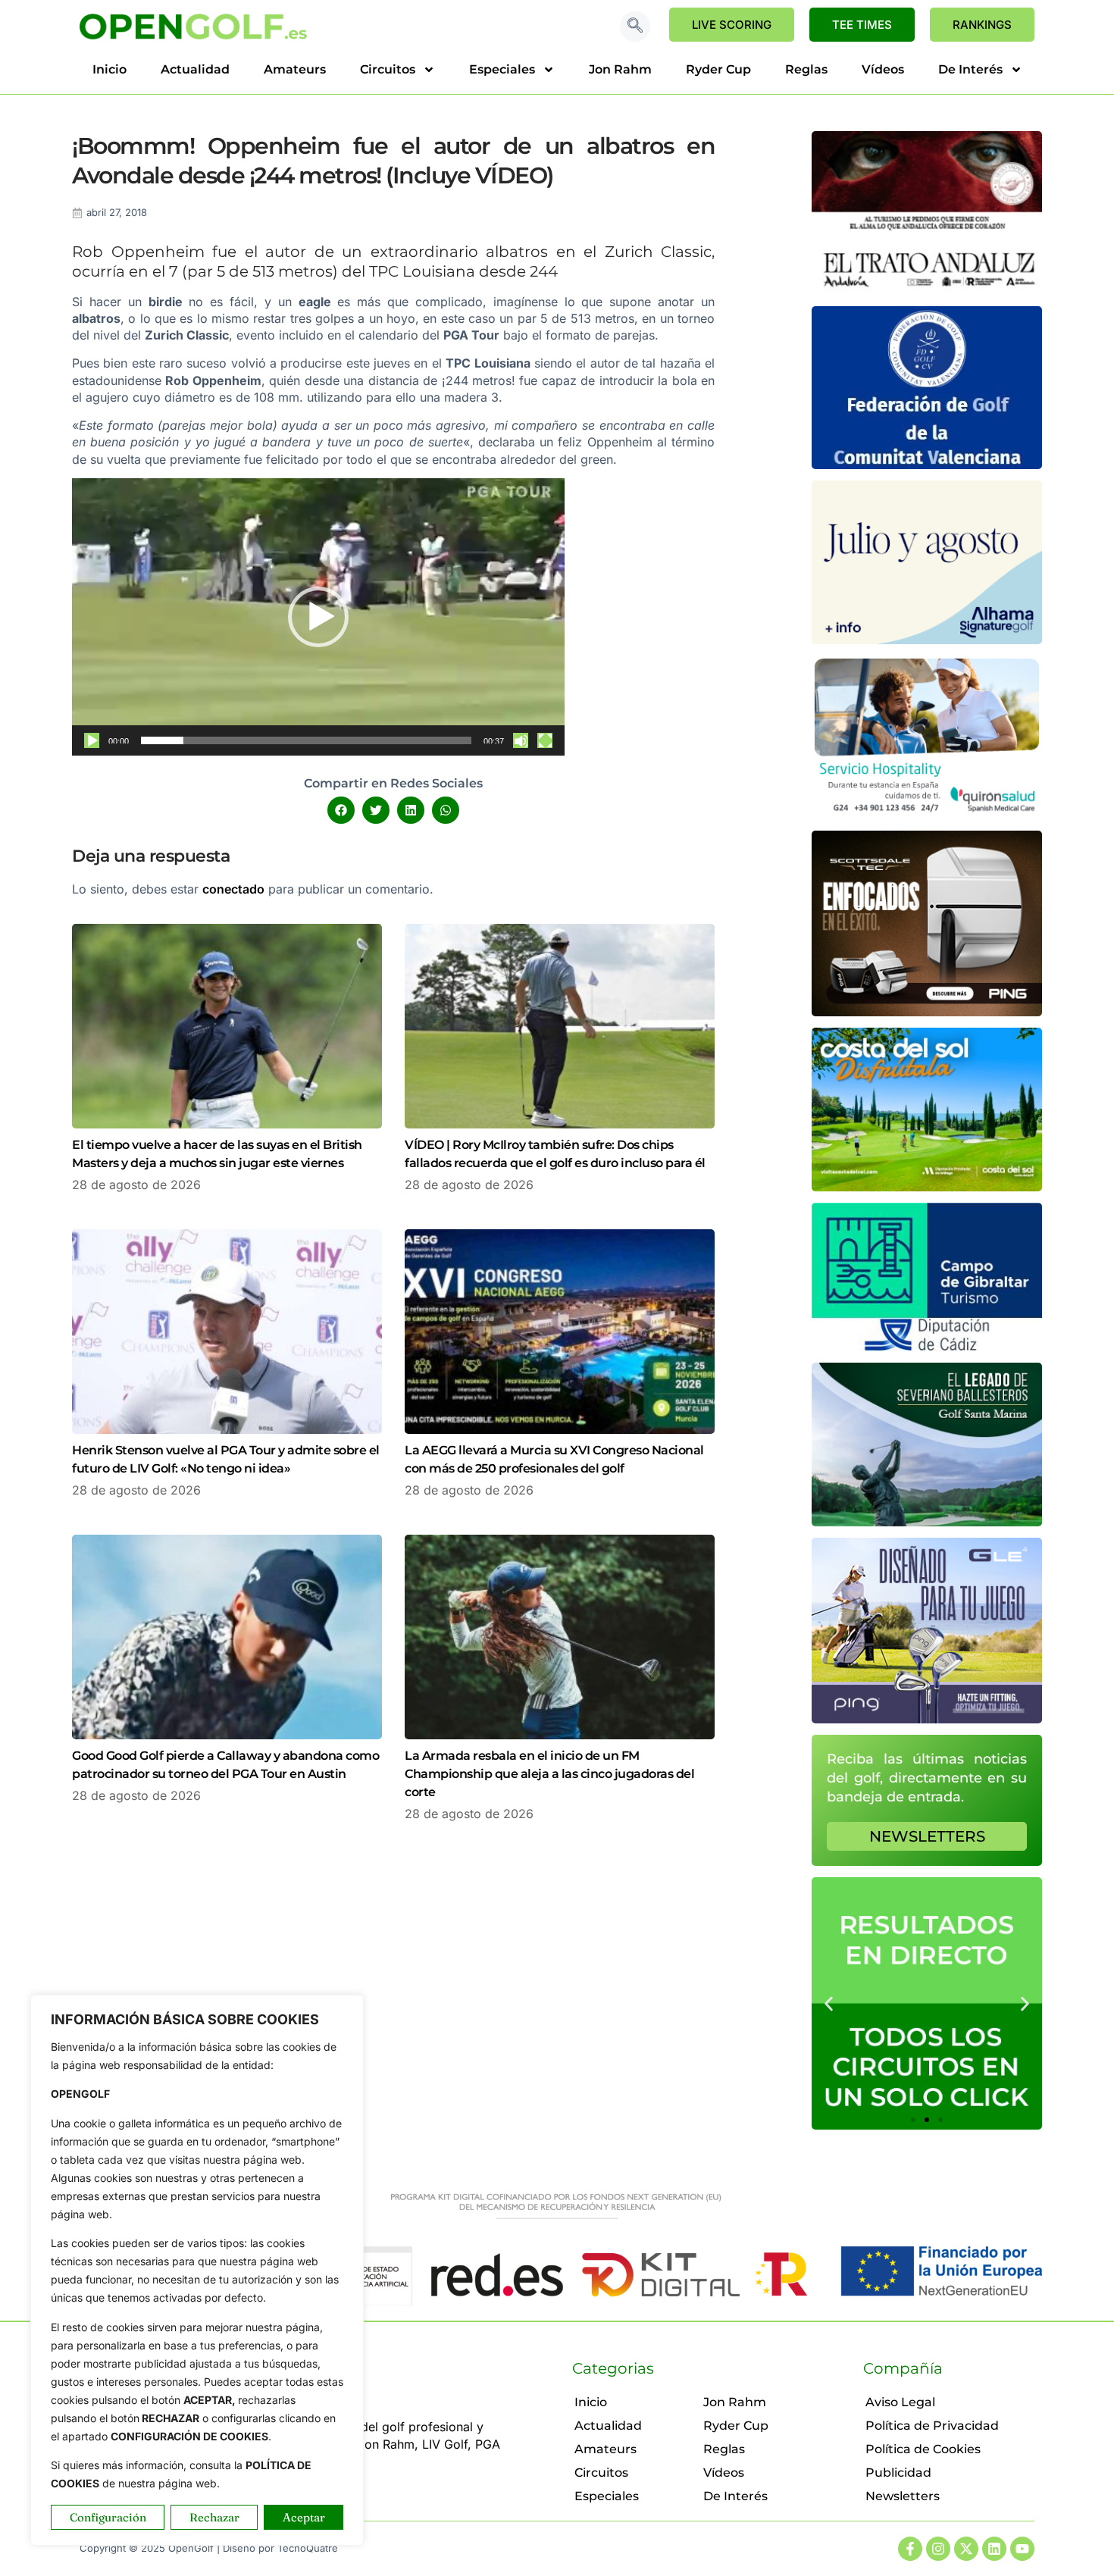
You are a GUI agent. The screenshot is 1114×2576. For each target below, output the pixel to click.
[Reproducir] (92, 740)
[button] (635, 27)
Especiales (502, 69)
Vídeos (883, 69)
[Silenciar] (521, 740)
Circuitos (388, 69)
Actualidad (195, 69)
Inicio (110, 69)
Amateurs (295, 69)
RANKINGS (982, 25)
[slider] (306, 740)
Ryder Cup (718, 69)
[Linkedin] (994, 2549)
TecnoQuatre (308, 2548)
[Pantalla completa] (545, 740)
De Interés (970, 69)
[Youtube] (1022, 2549)
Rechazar (214, 2517)
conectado (233, 889)
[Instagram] (938, 2549)
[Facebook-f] (910, 2549)
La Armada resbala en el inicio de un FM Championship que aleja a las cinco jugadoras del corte (549, 1774)
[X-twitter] (966, 2549)
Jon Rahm (620, 69)
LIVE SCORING (732, 25)
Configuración (108, 2517)
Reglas (806, 69)
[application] (318, 617)
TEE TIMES (862, 25)
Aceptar (304, 2517)
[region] (197, 2270)
